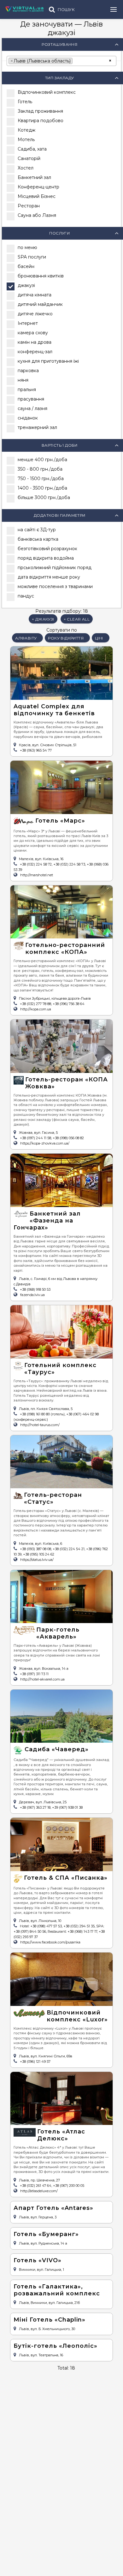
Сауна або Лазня (37, 215)
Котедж (26, 130)
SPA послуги (32, 257)
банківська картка (38, 539)
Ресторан (29, 206)
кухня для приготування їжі (48, 361)
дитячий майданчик (40, 304)
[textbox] (76, 60)
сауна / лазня (32, 408)
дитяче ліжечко (35, 314)
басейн (26, 266)
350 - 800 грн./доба (40, 469)
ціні (99, 638)
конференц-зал (35, 352)
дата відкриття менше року (49, 577)
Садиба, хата (32, 149)
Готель (25, 102)
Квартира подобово (41, 121)
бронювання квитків (41, 276)
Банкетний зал (34, 177)
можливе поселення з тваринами (55, 586)
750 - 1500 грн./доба (41, 479)
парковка (28, 371)
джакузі (26, 285)
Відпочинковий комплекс (47, 92)
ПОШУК (66, 10)
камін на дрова (35, 342)
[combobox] (61, 61)
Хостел (26, 168)
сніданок (28, 418)
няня (23, 380)
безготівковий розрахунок (47, 549)
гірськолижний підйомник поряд (55, 568)
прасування (31, 399)
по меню (27, 247)
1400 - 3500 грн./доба (42, 488)
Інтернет (28, 323)
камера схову (33, 333)
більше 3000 (44, 497)
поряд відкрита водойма (46, 558)
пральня (27, 390)
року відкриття (66, 638)
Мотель (26, 140)
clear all (77, 619)
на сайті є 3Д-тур (37, 530)
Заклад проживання (40, 111)
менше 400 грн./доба (42, 460)
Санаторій (29, 158)
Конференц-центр (38, 187)
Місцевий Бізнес (37, 196)
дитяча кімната (35, 295)
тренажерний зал (37, 427)
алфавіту (26, 638)
